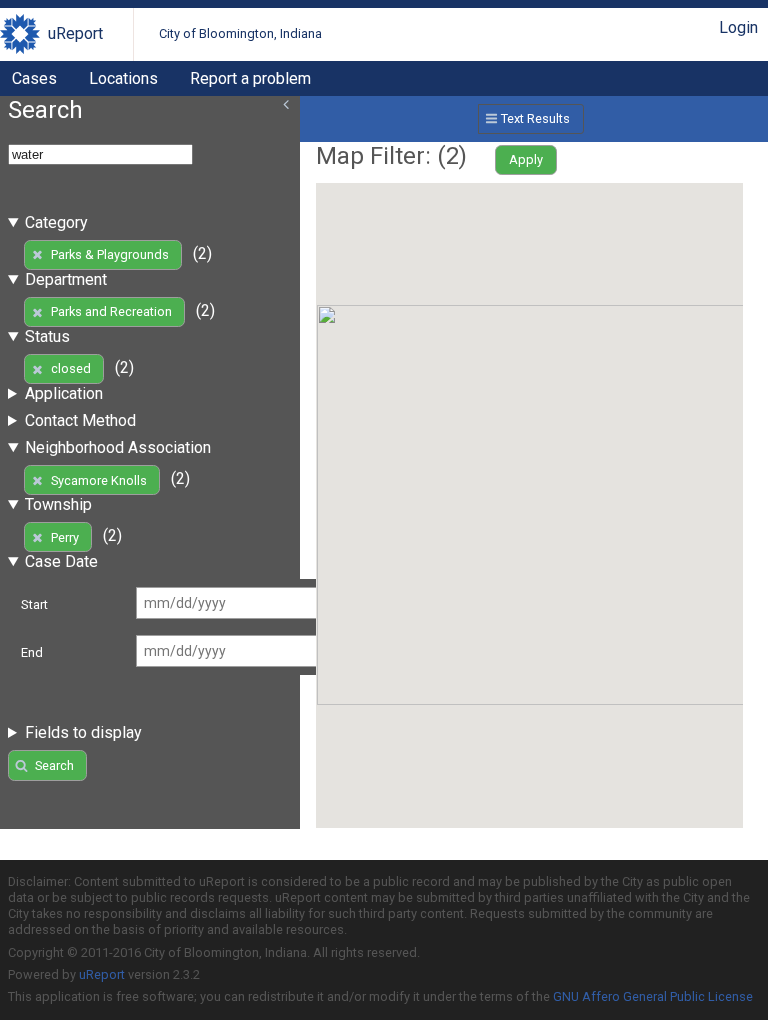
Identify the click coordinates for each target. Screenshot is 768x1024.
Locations (123, 78)
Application (64, 393)
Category (56, 222)
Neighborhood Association (118, 447)
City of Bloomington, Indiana (240, 33)
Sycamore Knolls (99, 480)
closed (71, 368)
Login (738, 27)
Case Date (61, 561)
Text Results (535, 118)
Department (66, 279)
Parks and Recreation (111, 311)
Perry (65, 537)
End (32, 652)
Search (54, 765)
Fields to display (83, 732)
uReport (75, 33)
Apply (526, 159)
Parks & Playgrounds (110, 254)
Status (47, 336)
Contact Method (80, 420)
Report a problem (250, 78)
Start (34, 604)
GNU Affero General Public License (653, 996)
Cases (34, 78)
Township (58, 504)
